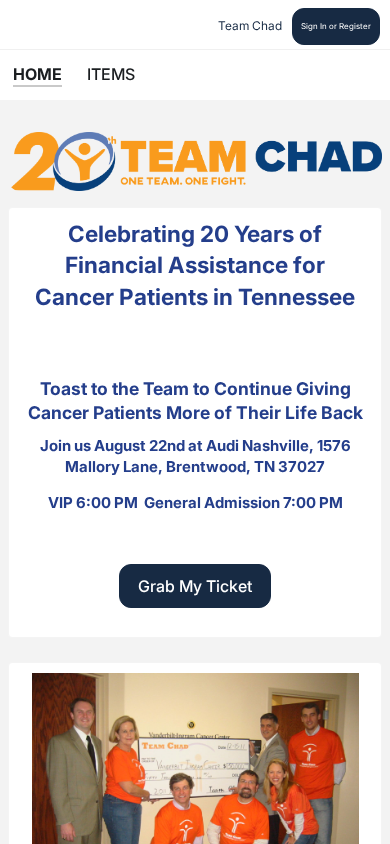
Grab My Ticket (195, 586)
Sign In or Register (336, 26)
